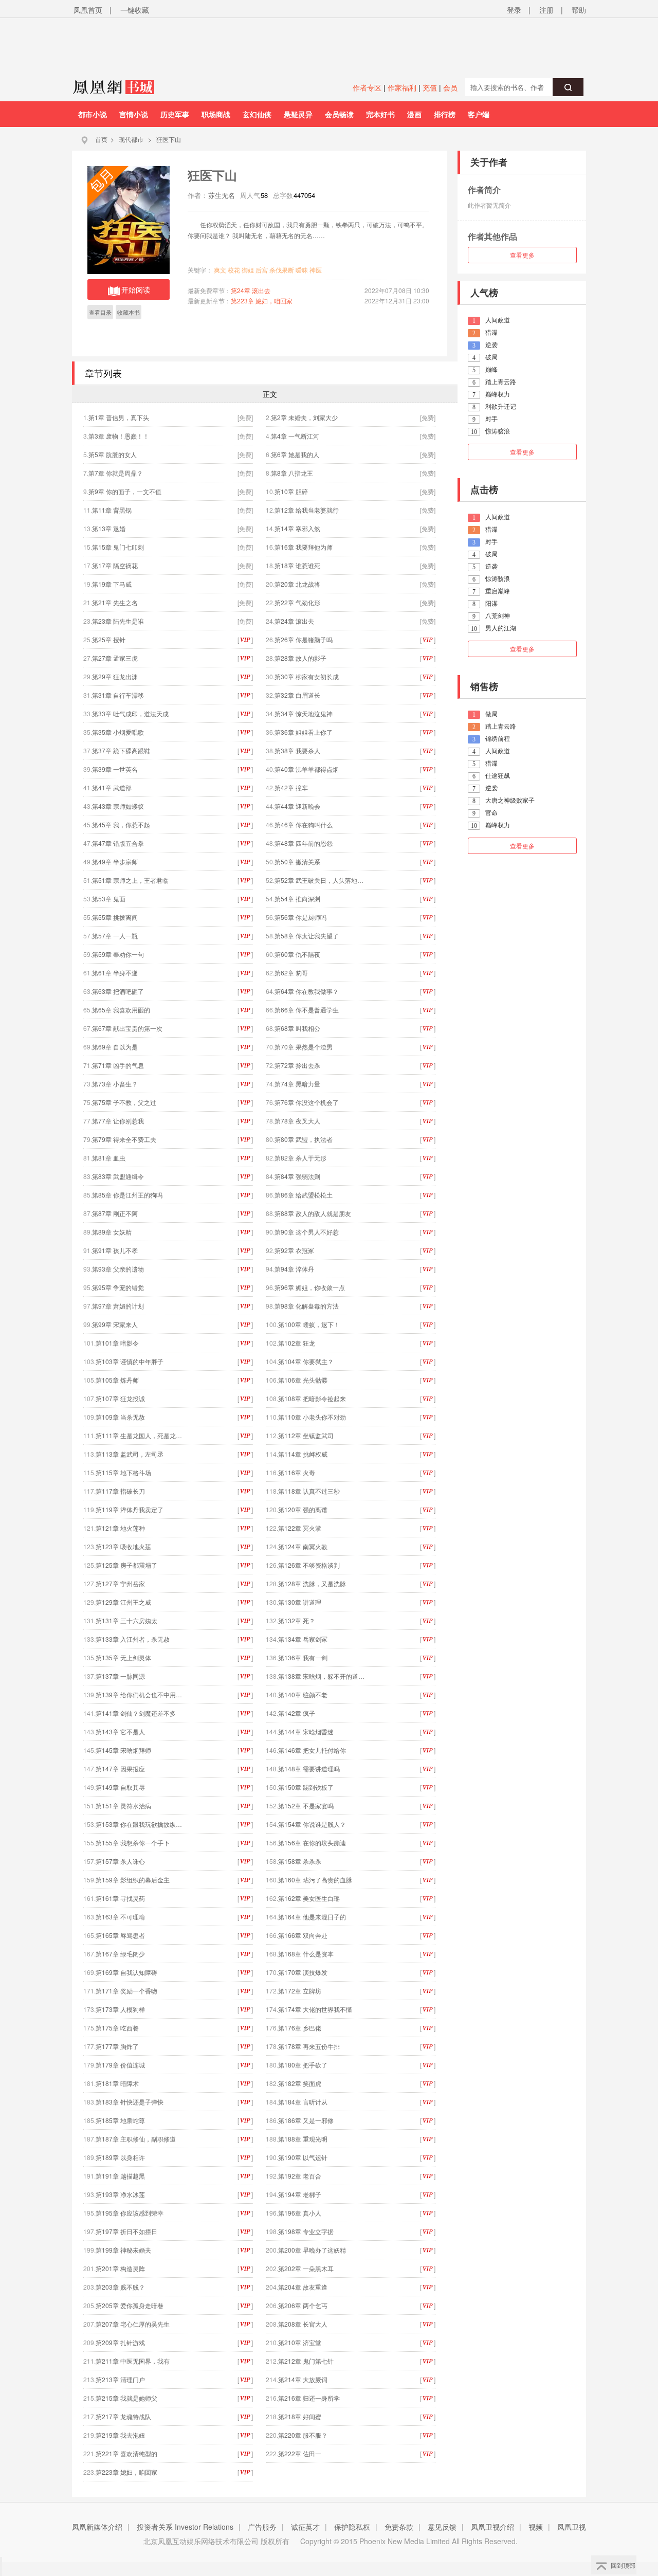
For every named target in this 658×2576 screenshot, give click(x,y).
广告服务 (262, 2527)
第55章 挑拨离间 (115, 917)
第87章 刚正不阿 (115, 1213)
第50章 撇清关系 (297, 861)
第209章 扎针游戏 (120, 2342)
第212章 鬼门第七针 (306, 2361)
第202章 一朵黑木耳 (306, 2268)
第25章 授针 (109, 639)
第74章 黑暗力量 (297, 1084)
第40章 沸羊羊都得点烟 (307, 769)
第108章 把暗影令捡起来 (312, 1398)
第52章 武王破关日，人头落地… (319, 880)
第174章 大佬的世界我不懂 (315, 2009)
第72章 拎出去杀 (297, 1065)
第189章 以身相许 (120, 2157)
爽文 (220, 270)
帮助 (579, 10)
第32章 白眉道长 (297, 695)
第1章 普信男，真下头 (119, 417)
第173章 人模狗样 (120, 2009)
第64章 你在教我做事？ (307, 991)
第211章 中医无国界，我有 (133, 2361)
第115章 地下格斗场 (123, 1472)
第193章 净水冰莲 (120, 2194)
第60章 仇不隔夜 (297, 954)
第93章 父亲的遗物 (118, 1269)
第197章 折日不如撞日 (126, 2231)
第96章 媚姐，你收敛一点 (310, 1287)
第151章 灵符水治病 (123, 1806)
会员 (450, 87)
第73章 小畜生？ (115, 1084)
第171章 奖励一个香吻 (126, 1991)
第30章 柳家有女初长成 (307, 676)
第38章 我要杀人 (297, 750)
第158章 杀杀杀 (300, 1861)
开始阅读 (136, 289)
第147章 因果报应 (120, 1768)
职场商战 (216, 114)
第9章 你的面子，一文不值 (125, 491)
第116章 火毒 (297, 1472)
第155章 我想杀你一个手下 (133, 1843)
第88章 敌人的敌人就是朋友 (313, 1213)
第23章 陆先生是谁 (118, 621)
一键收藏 (135, 10)
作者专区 (367, 87)
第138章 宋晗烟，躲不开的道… (321, 1676)
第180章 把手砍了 (303, 2065)
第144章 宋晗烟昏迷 (306, 1731)
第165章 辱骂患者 (120, 1935)
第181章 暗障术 (117, 2083)
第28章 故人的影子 (300, 658)
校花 (234, 270)
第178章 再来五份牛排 (309, 2046)
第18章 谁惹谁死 (297, 565)
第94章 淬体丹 (294, 1269)
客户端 (479, 114)
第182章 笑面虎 (300, 2083)
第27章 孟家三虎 (115, 658)
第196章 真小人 (300, 2213)
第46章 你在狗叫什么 (304, 824)
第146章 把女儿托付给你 (312, 1750)
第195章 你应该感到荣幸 (130, 2213)
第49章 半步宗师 (115, 861)
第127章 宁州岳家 (120, 1583)
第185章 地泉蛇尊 (120, 2120)
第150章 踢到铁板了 (306, 1787)
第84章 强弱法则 (297, 1176)
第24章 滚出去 (251, 290)
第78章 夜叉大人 (297, 1121)
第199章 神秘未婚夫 (123, 2250)
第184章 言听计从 (303, 2102)
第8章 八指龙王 (292, 473)
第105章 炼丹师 (117, 1380)
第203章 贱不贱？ (120, 2287)
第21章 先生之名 (115, 602)
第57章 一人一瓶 (115, 936)
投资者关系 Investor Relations (185, 2527)
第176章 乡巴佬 (300, 2028)
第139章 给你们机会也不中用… (139, 1694)
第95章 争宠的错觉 (118, 1287)
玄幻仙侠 (257, 114)
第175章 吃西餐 (117, 2028)
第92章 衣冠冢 (294, 1250)
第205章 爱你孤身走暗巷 (130, 2305)
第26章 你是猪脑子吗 (304, 639)
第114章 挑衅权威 (303, 1454)
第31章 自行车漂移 (118, 695)
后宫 (262, 270)
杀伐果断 (282, 270)
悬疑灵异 (298, 114)
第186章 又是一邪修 (306, 2120)
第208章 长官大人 (303, 2324)
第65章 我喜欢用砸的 (121, 1010)
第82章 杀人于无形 (300, 1158)
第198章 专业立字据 (306, 2231)
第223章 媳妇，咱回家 (262, 301)
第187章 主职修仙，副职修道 (136, 2139)
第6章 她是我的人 (295, 454)
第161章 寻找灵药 (120, 1898)
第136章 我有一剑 (303, 1657)
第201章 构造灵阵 (120, 2268)
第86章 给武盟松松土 (304, 1195)
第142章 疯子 (297, 1713)
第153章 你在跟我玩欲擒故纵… (139, 1824)
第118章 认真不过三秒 (309, 1491)
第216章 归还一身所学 (309, 2398)
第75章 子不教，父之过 (124, 1102)
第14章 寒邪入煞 (297, 528)
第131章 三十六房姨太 (126, 1620)
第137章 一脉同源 (120, 1676)
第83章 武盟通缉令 (118, 1176)
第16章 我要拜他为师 (304, 547)
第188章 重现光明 (303, 2139)
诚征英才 (305, 2527)
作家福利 (402, 87)
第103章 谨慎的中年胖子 (130, 1361)
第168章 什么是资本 (306, 1954)
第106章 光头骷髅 (303, 1380)
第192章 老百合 (300, 2176)
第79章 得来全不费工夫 (124, 1139)
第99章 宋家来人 (115, 1324)
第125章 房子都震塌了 (126, 1565)
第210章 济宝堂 (300, 2342)
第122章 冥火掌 (300, 1528)
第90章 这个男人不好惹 (307, 1232)
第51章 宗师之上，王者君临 (130, 880)
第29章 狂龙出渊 (115, 676)
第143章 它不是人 (120, 1731)
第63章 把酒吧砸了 (118, 991)
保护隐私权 (352, 2527)
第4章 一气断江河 (295, 436)
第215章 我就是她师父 (126, 2398)
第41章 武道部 (112, 787)
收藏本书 (129, 312)
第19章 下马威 (112, 584)
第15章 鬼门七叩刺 (118, 547)
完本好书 (380, 114)
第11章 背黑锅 (112, 510)
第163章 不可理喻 (120, 1917)
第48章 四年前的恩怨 (304, 843)
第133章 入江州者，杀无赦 (133, 1639)
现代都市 (131, 139)
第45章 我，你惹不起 (121, 824)
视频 (536, 2527)
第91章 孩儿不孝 (115, 1250)
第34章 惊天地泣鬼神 (304, 713)
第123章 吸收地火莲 (123, 1546)
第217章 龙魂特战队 (123, 2416)
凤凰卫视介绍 (492, 2527)
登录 (514, 10)
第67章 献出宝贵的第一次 (127, 1028)
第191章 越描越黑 (120, 2176)
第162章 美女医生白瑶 (309, 1898)
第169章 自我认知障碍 (126, 1972)
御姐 (248, 270)
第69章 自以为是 (115, 1047)
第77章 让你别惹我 (118, 1121)
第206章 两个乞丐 (303, 2305)
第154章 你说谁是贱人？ (312, 1824)
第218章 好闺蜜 (300, 2416)
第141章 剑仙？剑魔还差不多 (136, 1713)
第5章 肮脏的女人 (113, 454)
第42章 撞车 (291, 787)
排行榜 (445, 114)
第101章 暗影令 (117, 1343)
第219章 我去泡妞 (120, 2435)
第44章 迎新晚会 (297, 806)
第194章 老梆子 (300, 2194)
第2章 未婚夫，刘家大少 (304, 417)
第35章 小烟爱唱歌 (118, 732)
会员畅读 (339, 114)
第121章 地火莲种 (120, 1528)
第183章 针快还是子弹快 (130, 2102)
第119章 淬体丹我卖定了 (130, 1509)
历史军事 (175, 114)
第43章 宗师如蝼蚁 (118, 806)
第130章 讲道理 (300, 1602)
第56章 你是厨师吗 (300, 917)
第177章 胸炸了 (117, 2046)
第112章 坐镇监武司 (306, 1435)
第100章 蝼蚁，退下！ (309, 1324)
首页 (101, 139)
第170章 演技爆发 (303, 1972)
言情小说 (134, 114)
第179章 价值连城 (120, 2065)
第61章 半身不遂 (118, 973)
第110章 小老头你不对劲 (312, 1417)
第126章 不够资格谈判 (309, 1565)
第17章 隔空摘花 (115, 565)
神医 (316, 270)
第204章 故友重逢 (303, 2287)
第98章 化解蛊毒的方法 (307, 1306)
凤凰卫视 (572, 2527)
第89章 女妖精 (112, 1232)
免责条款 (399, 2527)
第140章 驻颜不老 (303, 1694)
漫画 (414, 114)
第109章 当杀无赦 (120, 1417)
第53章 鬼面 (109, 899)
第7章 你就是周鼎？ (116, 473)
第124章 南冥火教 (303, 1546)
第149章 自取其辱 (120, 1787)
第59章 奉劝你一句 (118, 954)
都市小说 (93, 114)
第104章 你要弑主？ (306, 1361)
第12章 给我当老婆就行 (307, 510)
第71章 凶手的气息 (118, 1065)
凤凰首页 (88, 10)
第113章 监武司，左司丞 (130, 1454)
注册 (546, 10)
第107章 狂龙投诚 (120, 1398)
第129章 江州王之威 (123, 1602)
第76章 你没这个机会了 (307, 1102)
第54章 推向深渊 (297, 899)
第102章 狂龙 (297, 1343)
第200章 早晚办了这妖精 (312, 2250)
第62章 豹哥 (291, 973)
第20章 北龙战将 (297, 584)
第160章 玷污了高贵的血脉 (315, 1880)
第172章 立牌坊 (300, 1991)
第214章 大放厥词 (303, 2379)
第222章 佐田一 (300, 2453)
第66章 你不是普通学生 (307, 1010)
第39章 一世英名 (115, 769)
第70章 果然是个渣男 (304, 1047)
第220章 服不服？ (303, 2435)
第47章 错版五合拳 (118, 843)
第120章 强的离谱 (303, 1509)
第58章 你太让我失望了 (307, 936)
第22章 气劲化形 (297, 602)
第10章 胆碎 (291, 491)
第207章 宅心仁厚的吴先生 (133, 2324)
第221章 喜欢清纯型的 (126, 2453)
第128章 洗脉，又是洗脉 (312, 1583)
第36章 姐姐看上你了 (304, 732)
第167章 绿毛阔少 (120, 1954)
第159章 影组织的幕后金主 (133, 1880)
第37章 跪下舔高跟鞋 (121, 750)
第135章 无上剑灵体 (123, 1657)
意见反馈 (442, 2527)
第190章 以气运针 (303, 2157)
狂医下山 (169, 139)
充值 (430, 87)
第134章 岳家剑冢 (303, 1639)
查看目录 (100, 312)
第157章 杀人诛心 (120, 1861)
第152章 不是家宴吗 (306, 1806)
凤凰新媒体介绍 (97, 2527)
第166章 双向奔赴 (303, 1935)
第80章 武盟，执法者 (304, 1139)
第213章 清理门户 (120, 2379)
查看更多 (522, 255)
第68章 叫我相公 (297, 1028)
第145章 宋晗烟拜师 (123, 1750)
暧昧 (302, 270)
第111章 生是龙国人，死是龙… (139, 1435)
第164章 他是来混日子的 (312, 1917)
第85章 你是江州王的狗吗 (127, 1195)
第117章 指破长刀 (120, 1491)
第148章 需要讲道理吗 (309, 1768)
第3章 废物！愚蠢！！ (119, 436)
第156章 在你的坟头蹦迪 (312, 1843)
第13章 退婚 (109, 528)
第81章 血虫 (109, 1158)
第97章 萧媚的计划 (118, 1306)
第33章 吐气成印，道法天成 (130, 713)
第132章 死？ (297, 1620)
